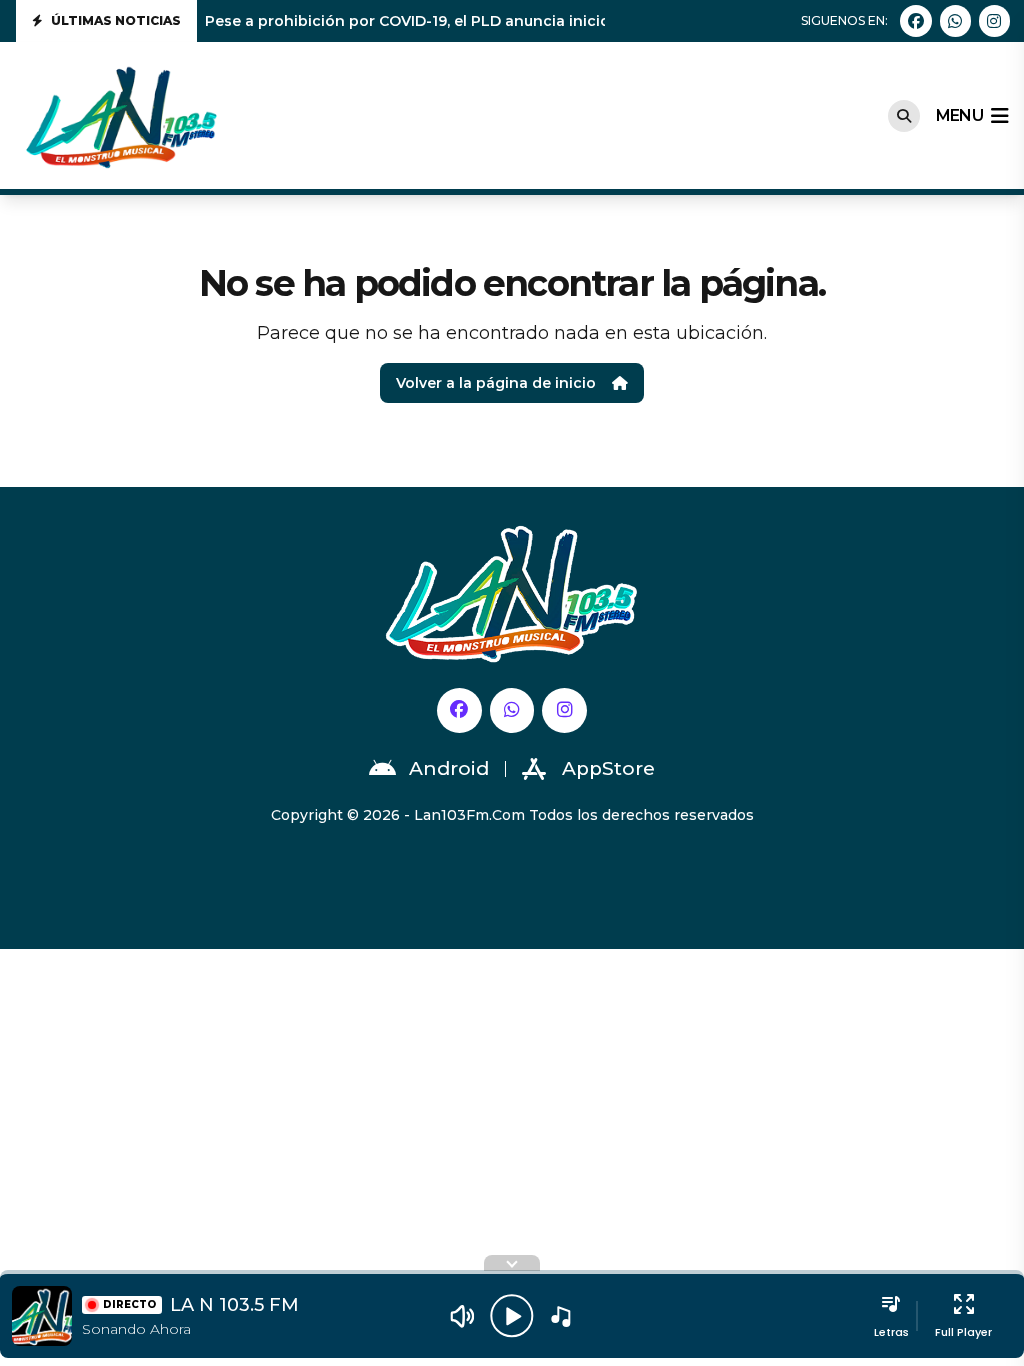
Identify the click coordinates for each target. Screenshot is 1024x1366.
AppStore (608, 768)
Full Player (963, 1332)
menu (959, 115)
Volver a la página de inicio (496, 383)
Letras (891, 1332)
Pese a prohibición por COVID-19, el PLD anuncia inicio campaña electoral (479, 21)
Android (449, 768)
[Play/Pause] (511, 1315)
